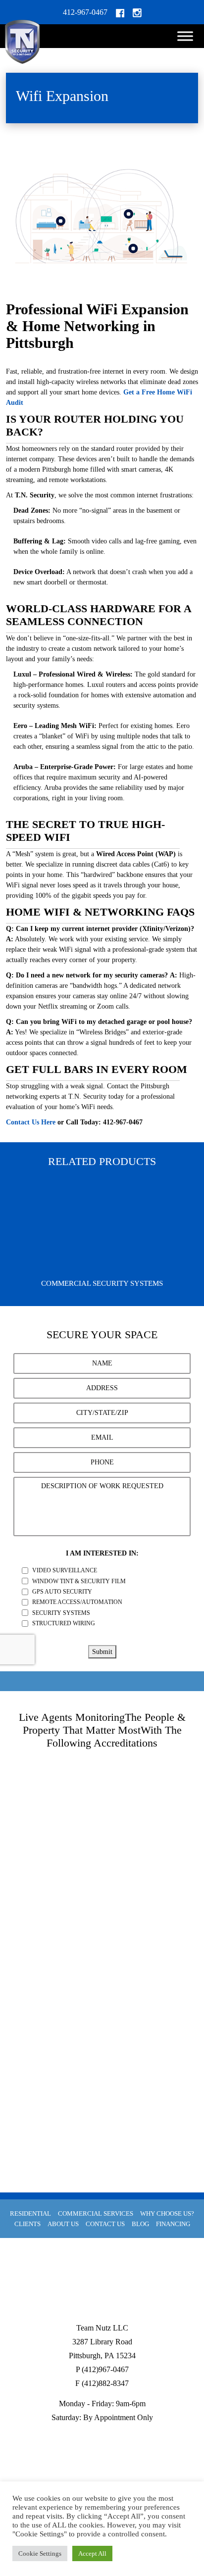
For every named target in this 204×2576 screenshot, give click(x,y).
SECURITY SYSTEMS (61, 1612)
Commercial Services (96, 2213)
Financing (173, 2224)
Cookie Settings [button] (40, 2553)
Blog (140, 2224)
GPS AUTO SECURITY (62, 1592)
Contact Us (105, 2224)
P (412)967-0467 (102, 2369)
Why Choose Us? (167, 2213)
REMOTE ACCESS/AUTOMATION (77, 1602)
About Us (63, 2224)
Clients (27, 2224)
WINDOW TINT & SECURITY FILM (79, 1581)
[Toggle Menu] (185, 36)
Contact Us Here (31, 1122)
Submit (102, 1652)
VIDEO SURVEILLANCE (65, 1570)
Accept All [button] (92, 2553)
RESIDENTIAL (30, 2213)
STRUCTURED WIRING (64, 1623)
